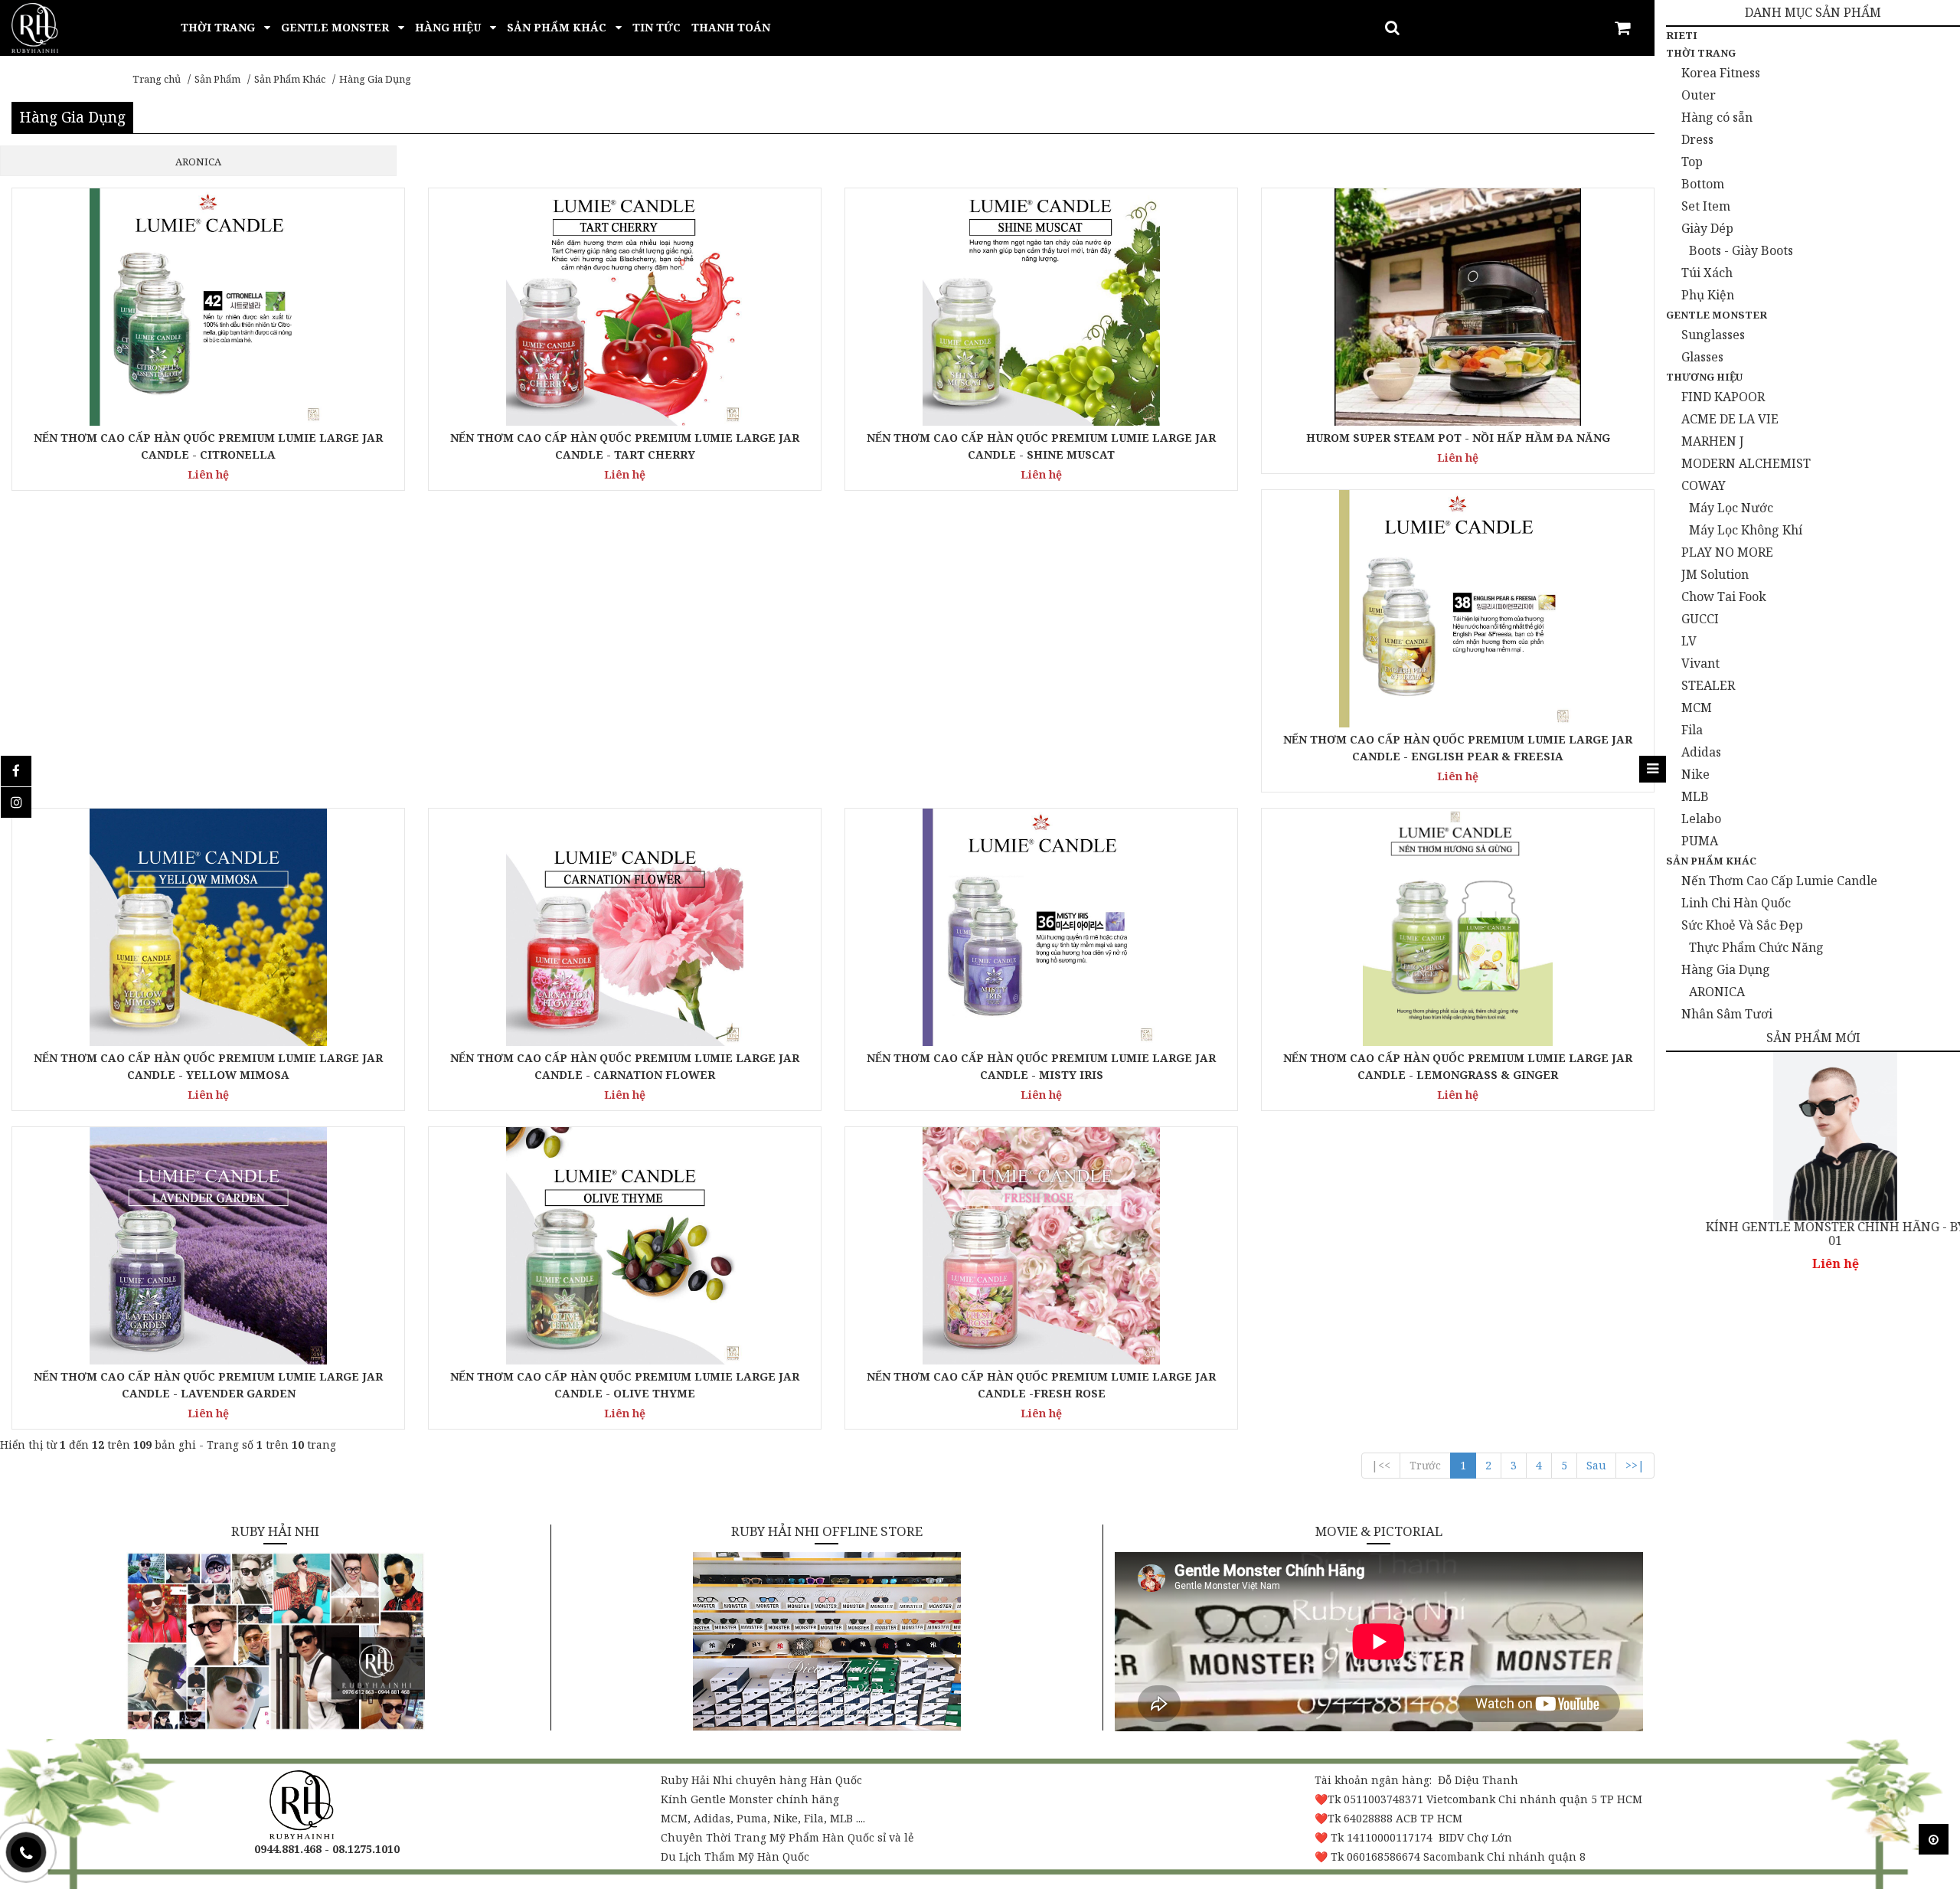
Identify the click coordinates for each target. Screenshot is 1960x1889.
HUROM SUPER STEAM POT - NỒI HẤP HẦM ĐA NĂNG (1458, 438)
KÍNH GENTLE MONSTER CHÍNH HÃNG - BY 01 (1813, 1234)
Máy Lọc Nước (1731, 508)
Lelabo (1701, 819)
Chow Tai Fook (1724, 596)
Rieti (1682, 35)
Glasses (1702, 357)
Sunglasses (1713, 335)
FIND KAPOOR (1723, 397)
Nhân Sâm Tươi (1727, 1014)
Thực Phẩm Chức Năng (1756, 947)
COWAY (1704, 485)
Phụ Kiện (1708, 295)
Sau (1596, 1465)
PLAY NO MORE (1727, 552)
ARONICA (1717, 992)
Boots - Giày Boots (1741, 250)
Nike (1695, 774)
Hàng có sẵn (1717, 117)
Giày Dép (1707, 228)
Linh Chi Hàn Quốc (1736, 903)
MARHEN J (1713, 441)
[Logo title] (35, 26)
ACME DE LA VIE (1730, 419)
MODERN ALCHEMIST (1746, 463)
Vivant (1700, 663)
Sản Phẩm (217, 79)
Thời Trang (1701, 53)
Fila (1692, 730)
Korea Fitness (1721, 73)
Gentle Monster (1717, 315)
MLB (1695, 796)
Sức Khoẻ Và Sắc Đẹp (1742, 925)
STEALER (1708, 685)
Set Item (1706, 206)
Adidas (1701, 752)
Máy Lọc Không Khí (1746, 530)
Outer (1699, 95)
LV (1689, 641)
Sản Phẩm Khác (290, 79)
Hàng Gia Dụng (375, 79)
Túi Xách (1707, 273)
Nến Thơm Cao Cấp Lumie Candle (1779, 881)
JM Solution (1715, 574)
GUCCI (1700, 619)
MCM (1697, 708)
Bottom (1703, 184)
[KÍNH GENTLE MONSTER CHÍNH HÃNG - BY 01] (1813, 1136)
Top (1692, 162)
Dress (1697, 139)
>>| (1635, 1465)
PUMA (1700, 841)
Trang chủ (157, 79)
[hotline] (26, 1852)
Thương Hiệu (1704, 377)
